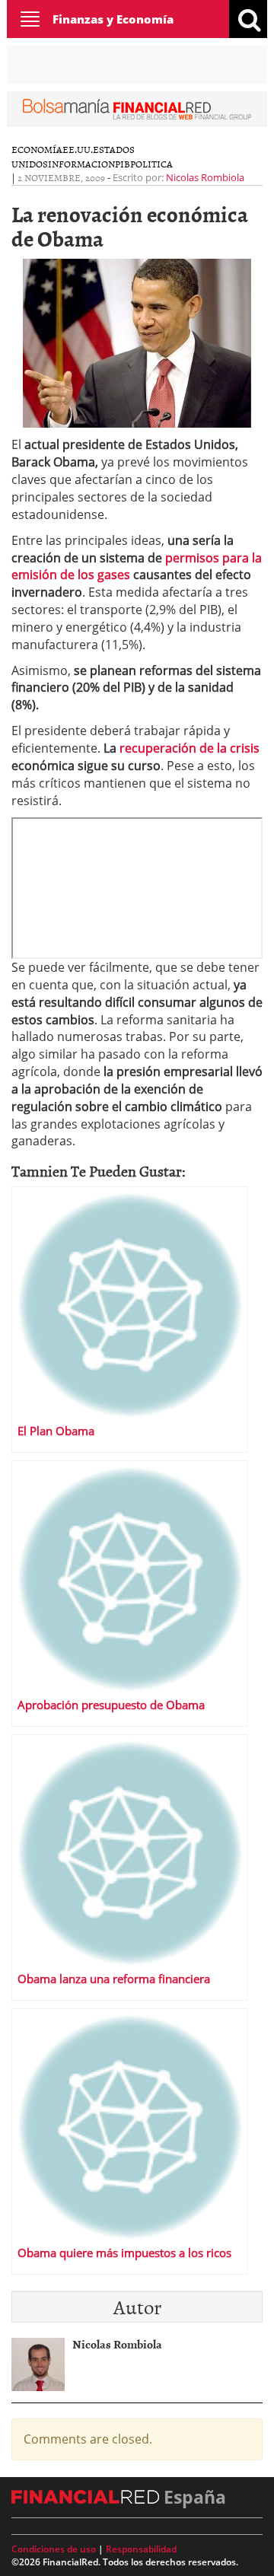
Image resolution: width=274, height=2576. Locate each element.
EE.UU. (78, 149)
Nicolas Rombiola (205, 177)
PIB (123, 164)
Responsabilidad (141, 2549)
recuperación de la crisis (190, 748)
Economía (37, 149)
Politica (151, 164)
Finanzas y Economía (113, 19)
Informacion (81, 164)
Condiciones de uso (54, 2549)
